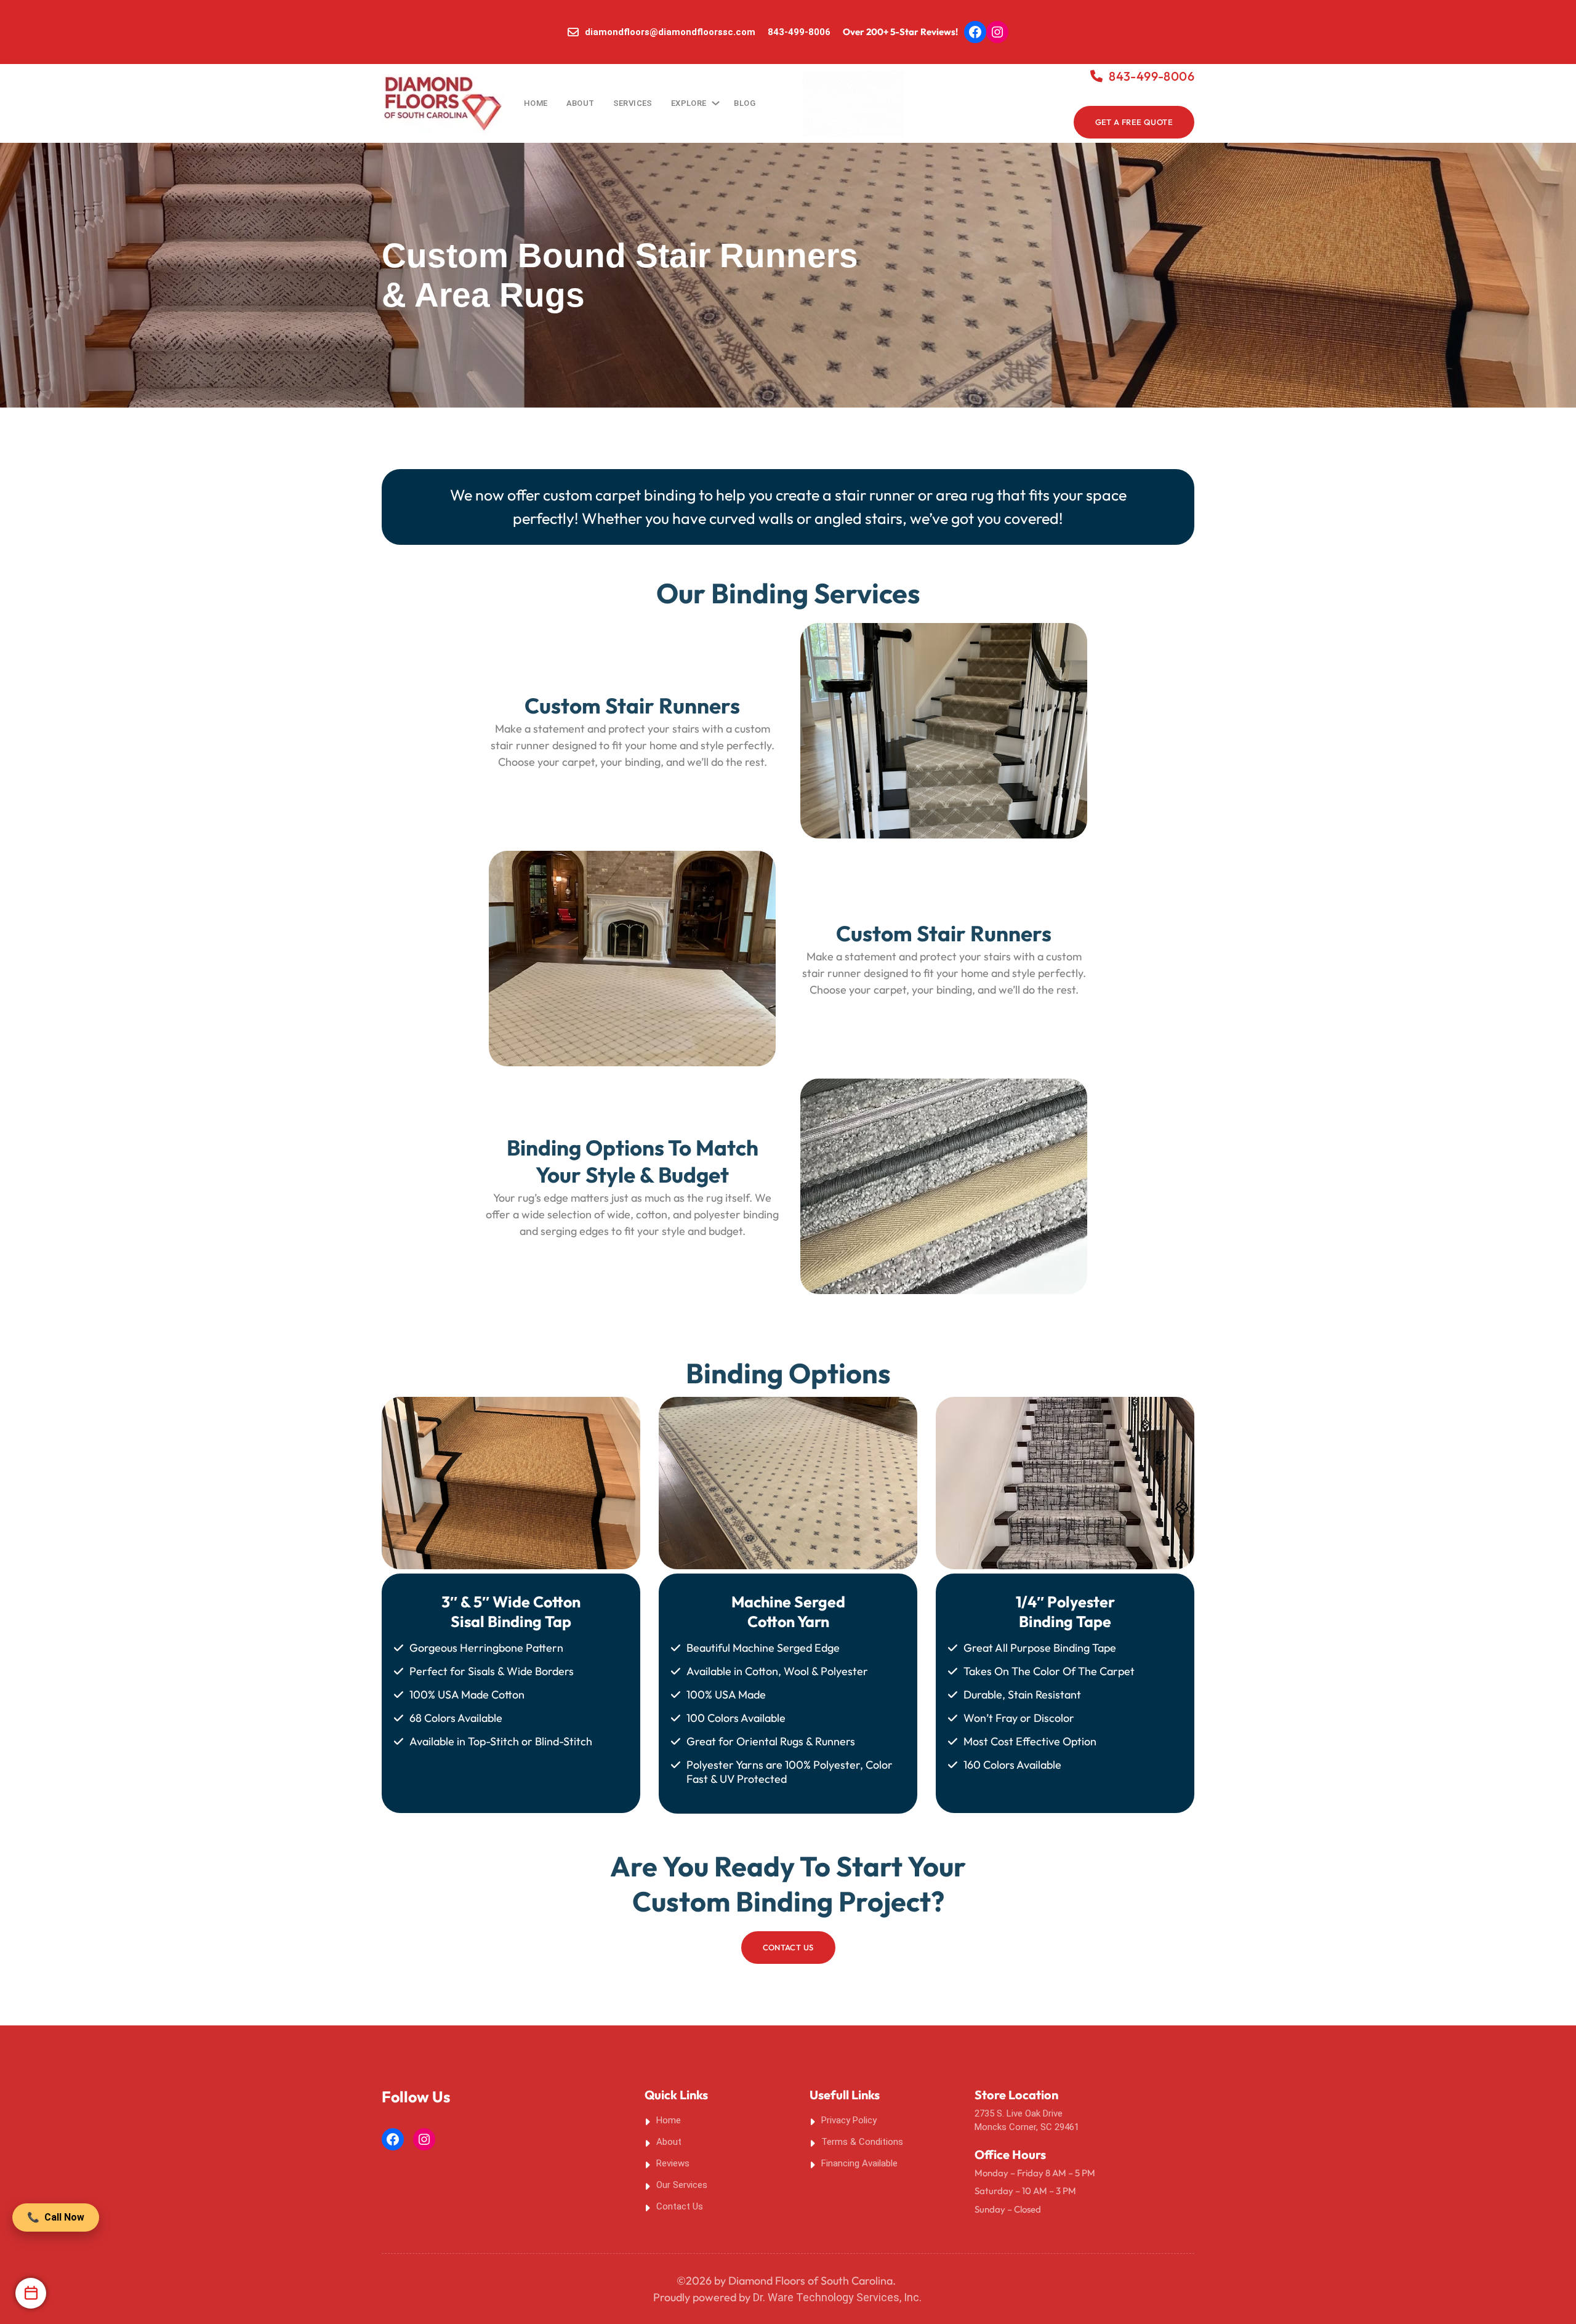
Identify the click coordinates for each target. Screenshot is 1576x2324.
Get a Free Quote (1134, 122)
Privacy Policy (849, 2120)
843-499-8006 (799, 32)
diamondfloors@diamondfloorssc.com (670, 32)
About (669, 2142)
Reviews (673, 2163)
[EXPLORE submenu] (714, 100)
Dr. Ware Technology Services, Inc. (837, 2297)
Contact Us (680, 2206)
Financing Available (859, 2163)
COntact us (788, 1947)
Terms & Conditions (862, 2142)
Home (536, 103)
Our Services (682, 2185)
